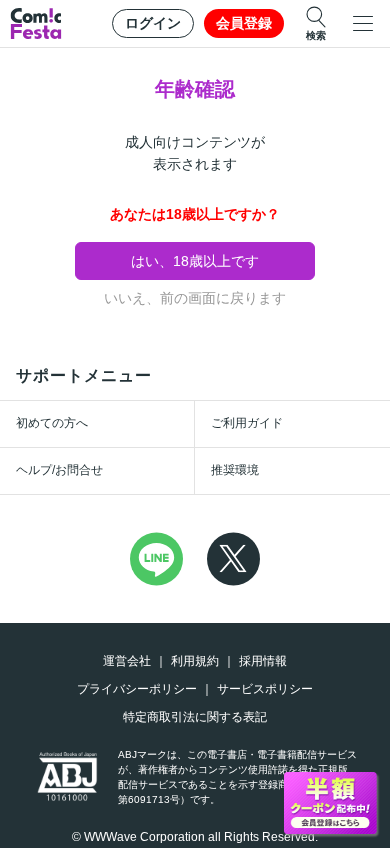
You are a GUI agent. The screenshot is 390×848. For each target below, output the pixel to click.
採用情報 (263, 661)
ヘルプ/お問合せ (59, 470)
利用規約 (195, 661)
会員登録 (244, 23)
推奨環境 (235, 470)
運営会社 (127, 661)
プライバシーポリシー (137, 689)
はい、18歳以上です (195, 261)
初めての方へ (52, 423)
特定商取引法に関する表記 (195, 717)
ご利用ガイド (247, 423)
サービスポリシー (265, 689)
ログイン (153, 23)
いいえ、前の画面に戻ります (195, 298)
